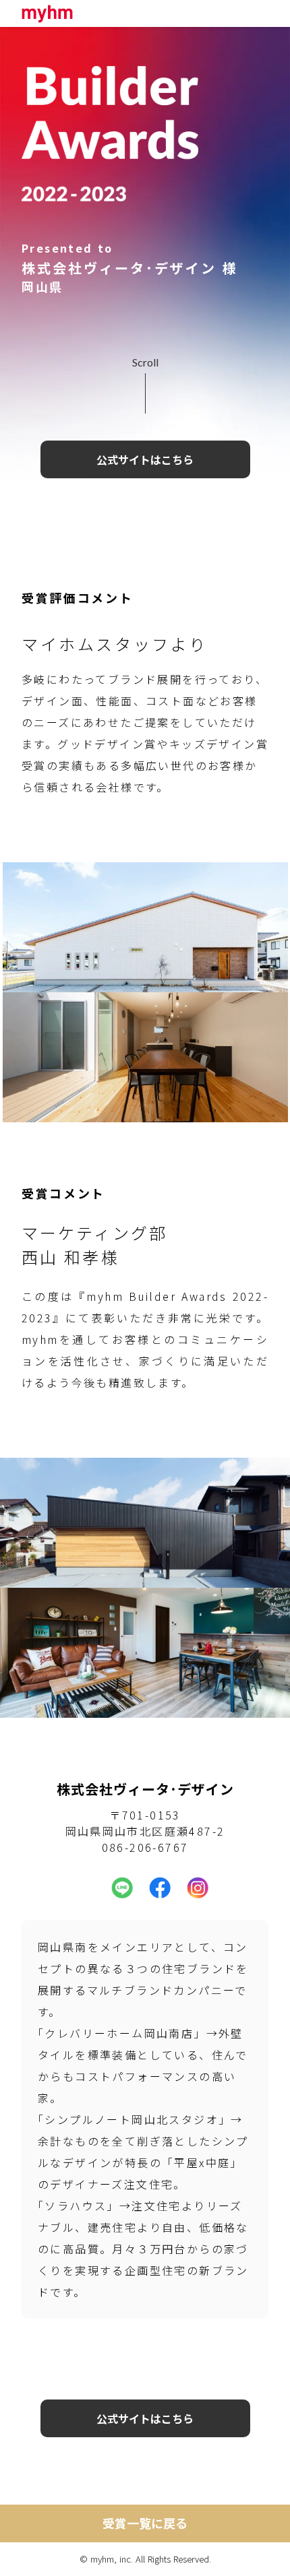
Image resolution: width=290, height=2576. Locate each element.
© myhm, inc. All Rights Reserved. (145, 2559)
